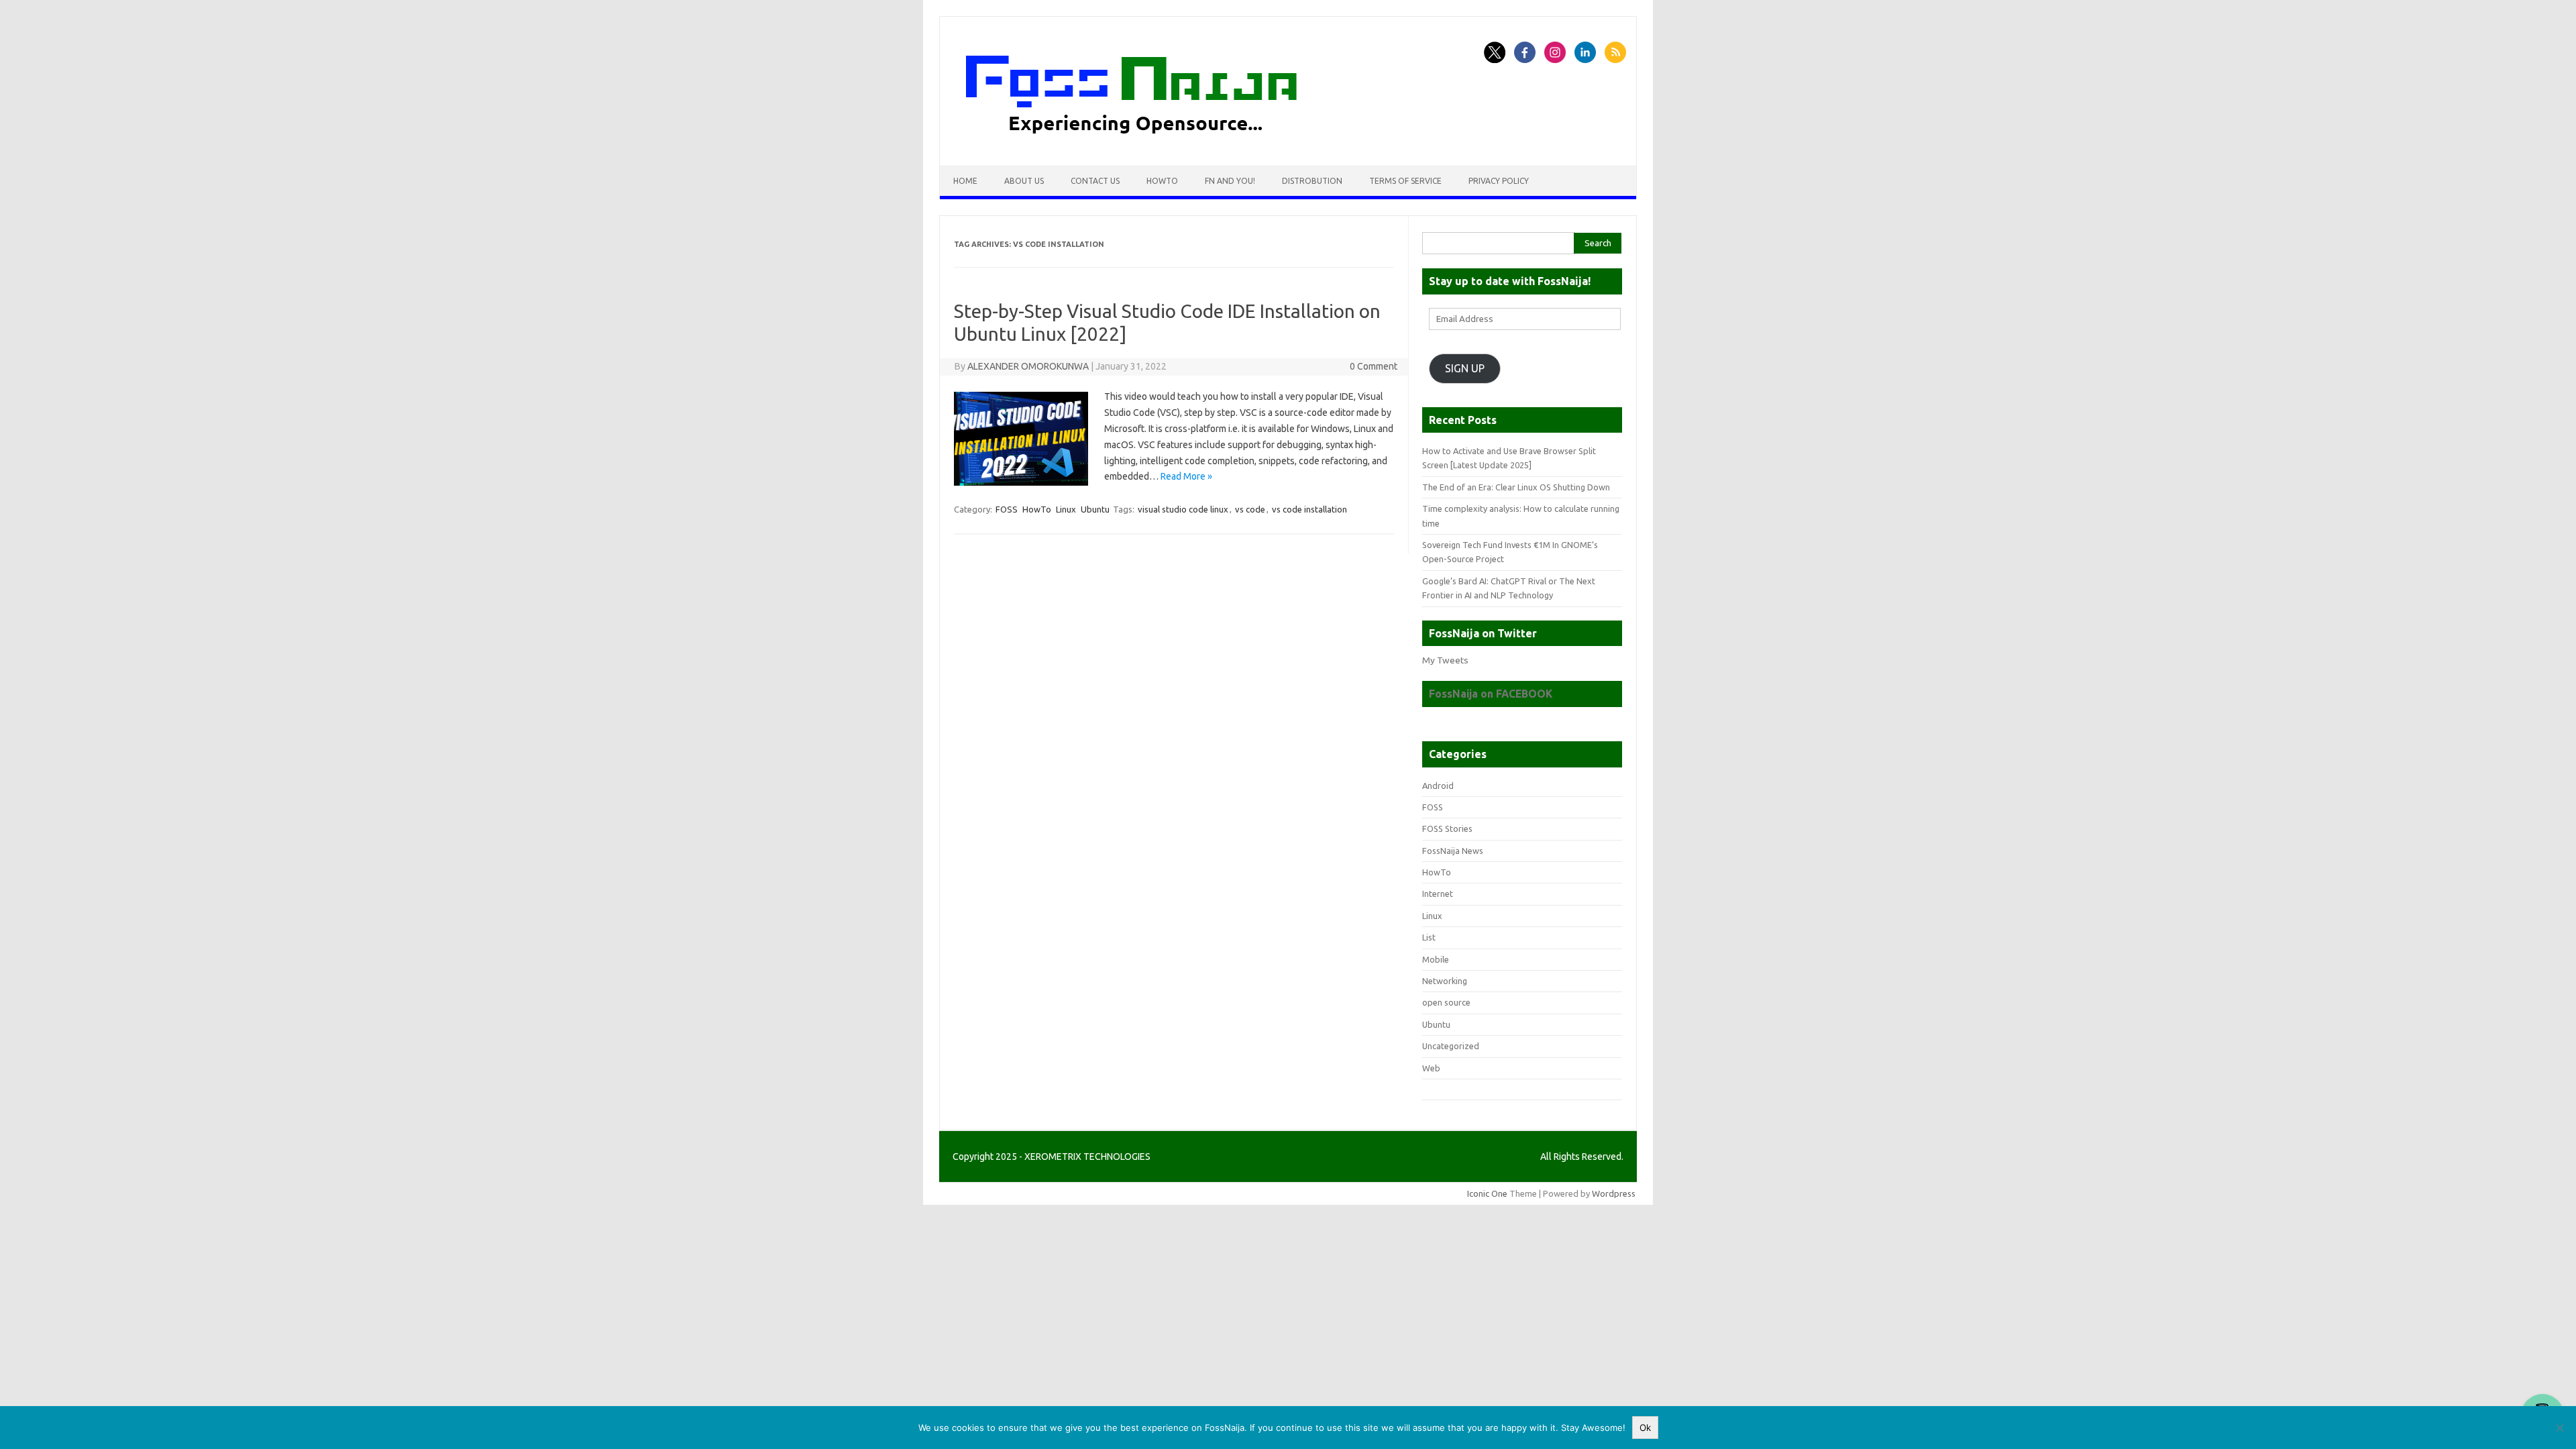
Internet (1438, 894)
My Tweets (1445, 660)
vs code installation (1309, 509)
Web (1431, 1068)
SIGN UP (1465, 368)
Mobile (1436, 959)
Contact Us (1095, 181)
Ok (1645, 1428)
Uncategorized (1451, 1046)
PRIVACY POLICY (1499, 181)
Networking (1445, 981)
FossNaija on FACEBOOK (1491, 694)
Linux (1066, 509)
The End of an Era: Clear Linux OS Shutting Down (1516, 487)
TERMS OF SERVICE (1405, 181)
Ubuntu (1095, 509)
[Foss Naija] (1157, 143)
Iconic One (1487, 1193)
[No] (2559, 1428)
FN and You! (1230, 181)
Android (1438, 786)
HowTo (1162, 181)
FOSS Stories (1447, 828)
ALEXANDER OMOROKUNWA (1028, 366)
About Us (1024, 181)
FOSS (1007, 509)
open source (1446, 1002)
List (1429, 937)
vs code (1250, 509)
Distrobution (1312, 181)
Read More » (1186, 476)
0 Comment (1374, 366)
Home (965, 181)
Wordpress (1614, 1193)
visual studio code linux (1183, 509)
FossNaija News (1453, 851)
